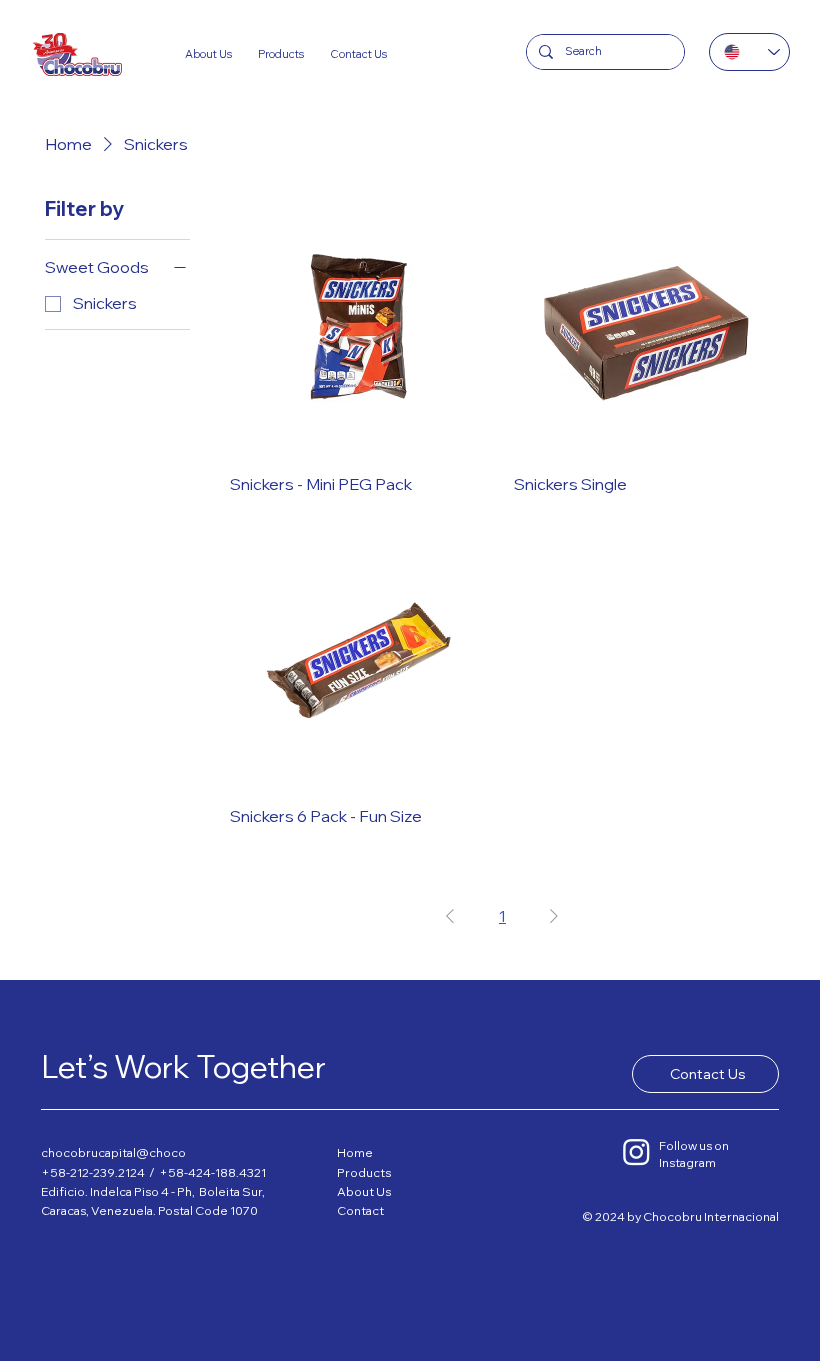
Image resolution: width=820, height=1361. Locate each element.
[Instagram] (636, 1151)
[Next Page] (554, 916)
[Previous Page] (450, 916)
